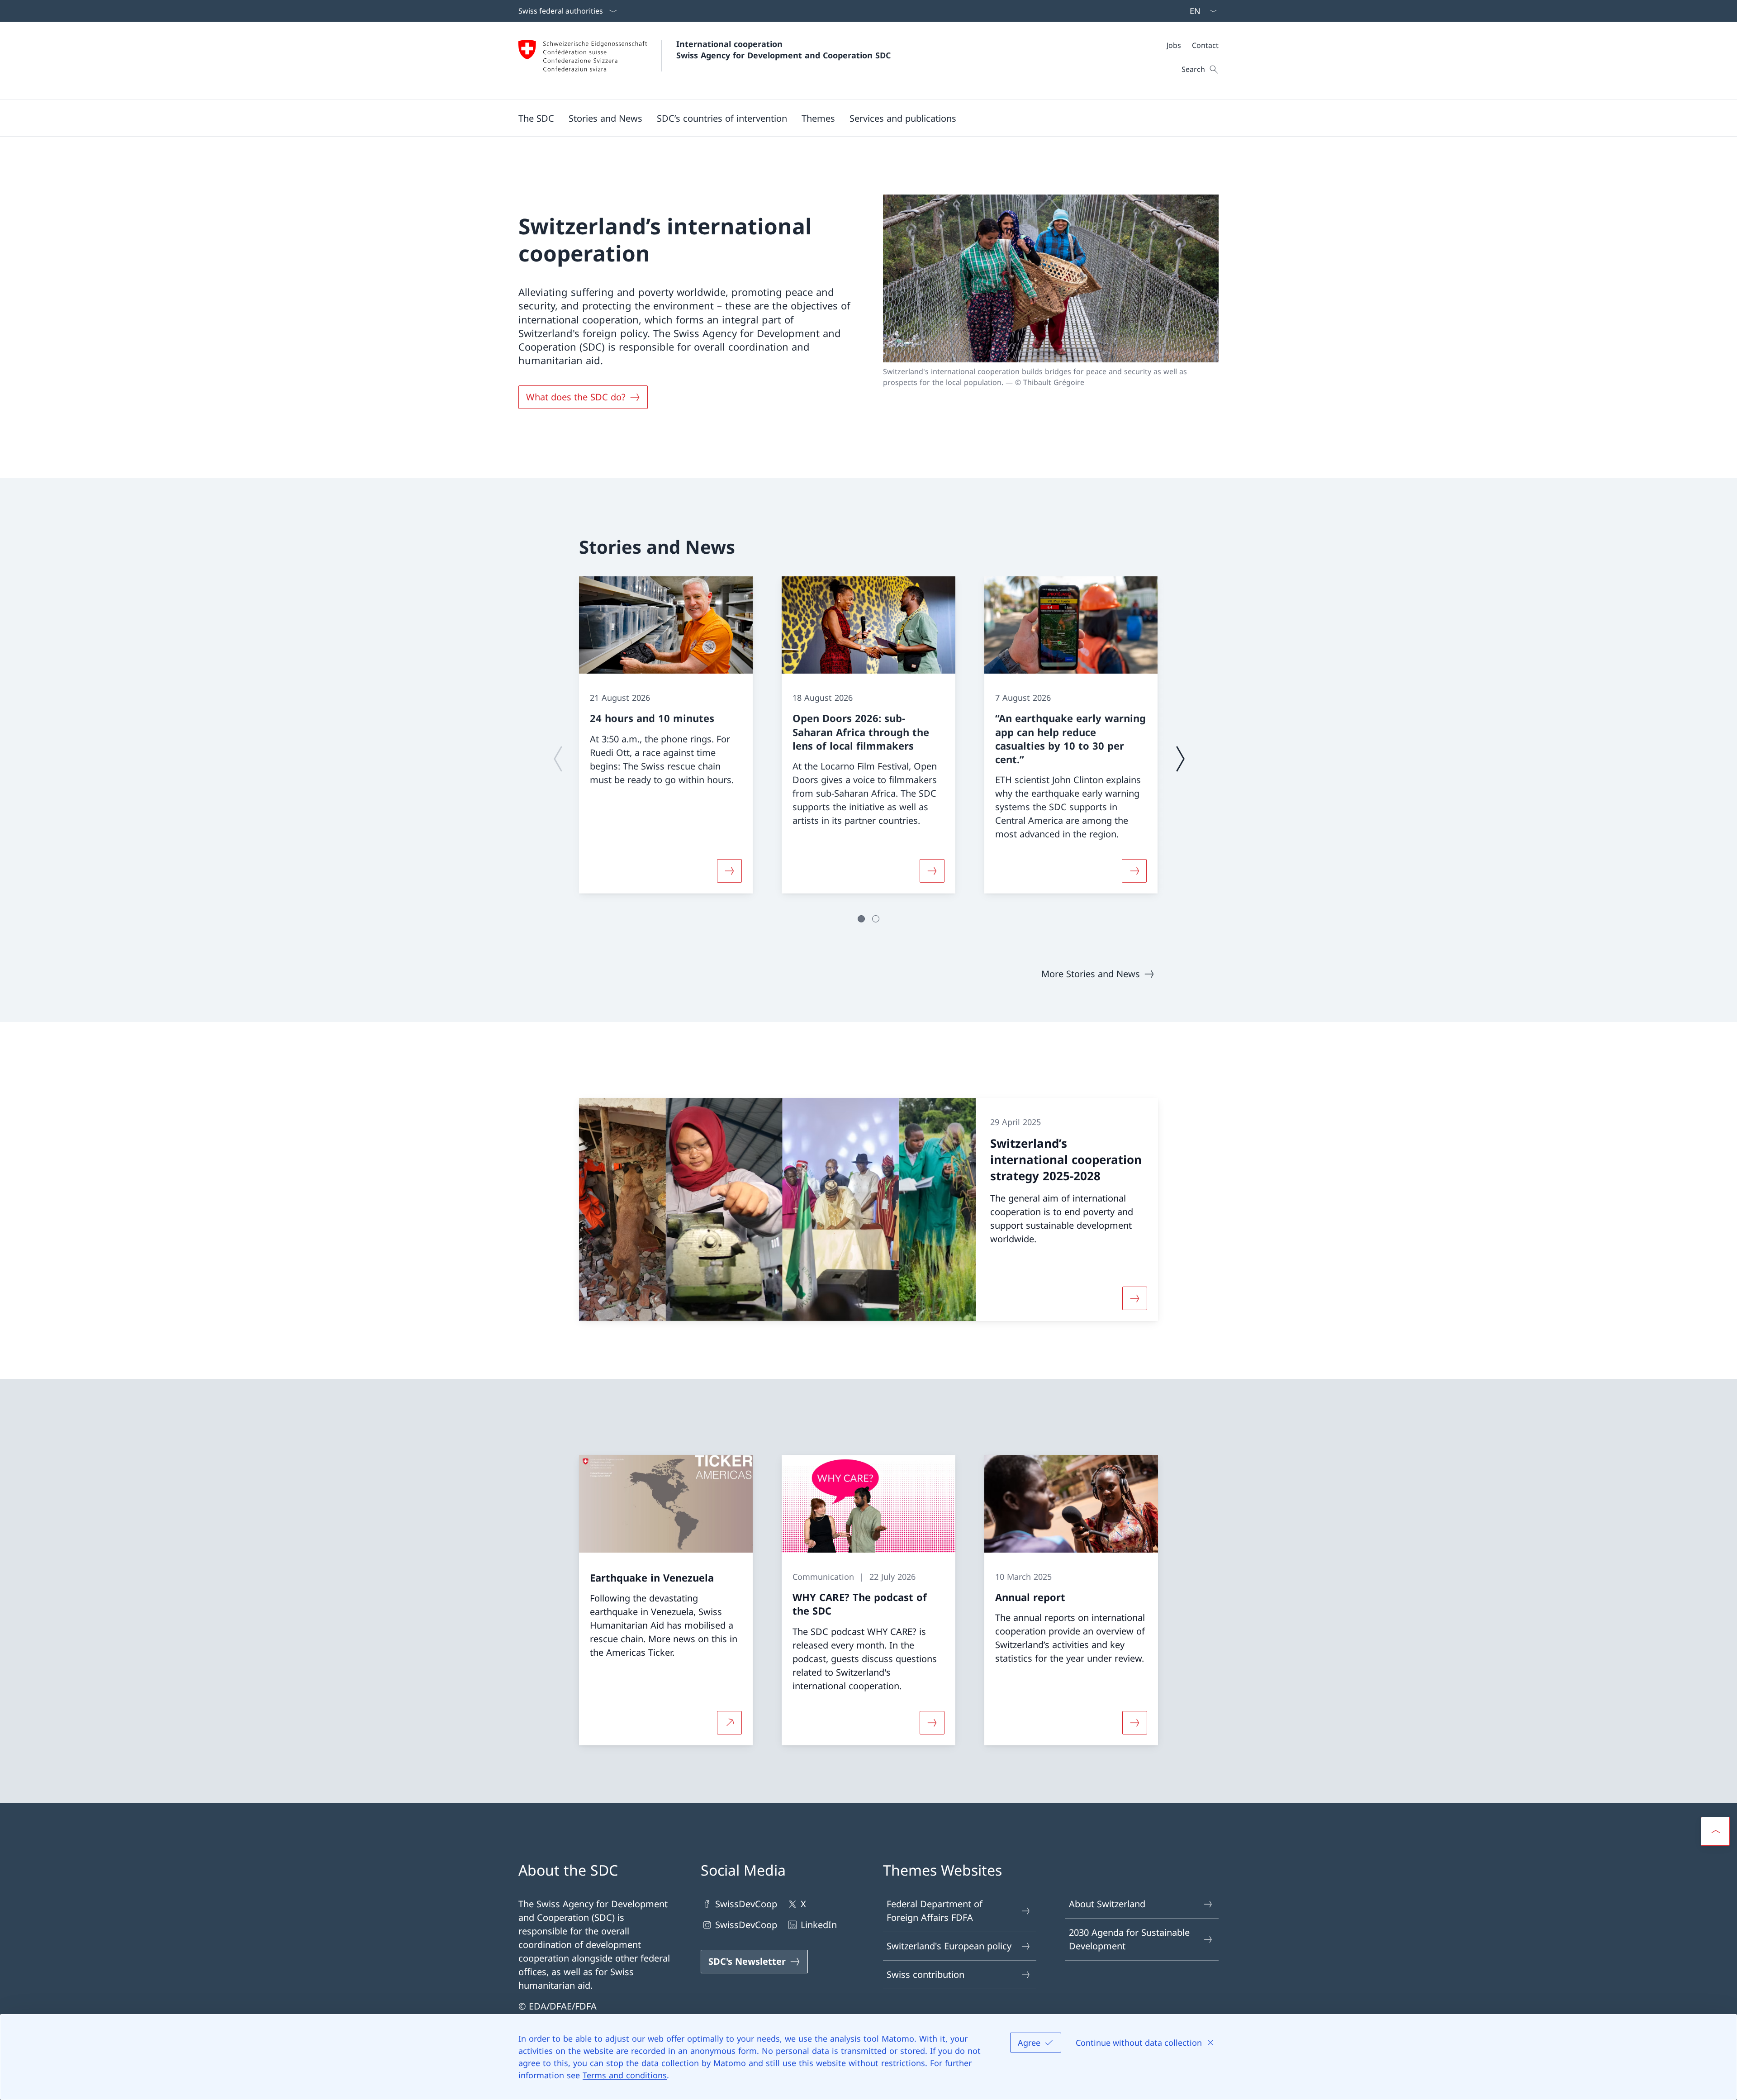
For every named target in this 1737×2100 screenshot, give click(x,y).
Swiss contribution (925, 1974)
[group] (666, 735)
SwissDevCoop (746, 1904)
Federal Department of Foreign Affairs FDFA (935, 1911)
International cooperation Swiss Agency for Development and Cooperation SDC (783, 50)
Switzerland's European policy (949, 1946)
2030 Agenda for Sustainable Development (1129, 1939)
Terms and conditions (625, 2075)
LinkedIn (819, 1925)
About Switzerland (1107, 1904)
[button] (536, 118)
